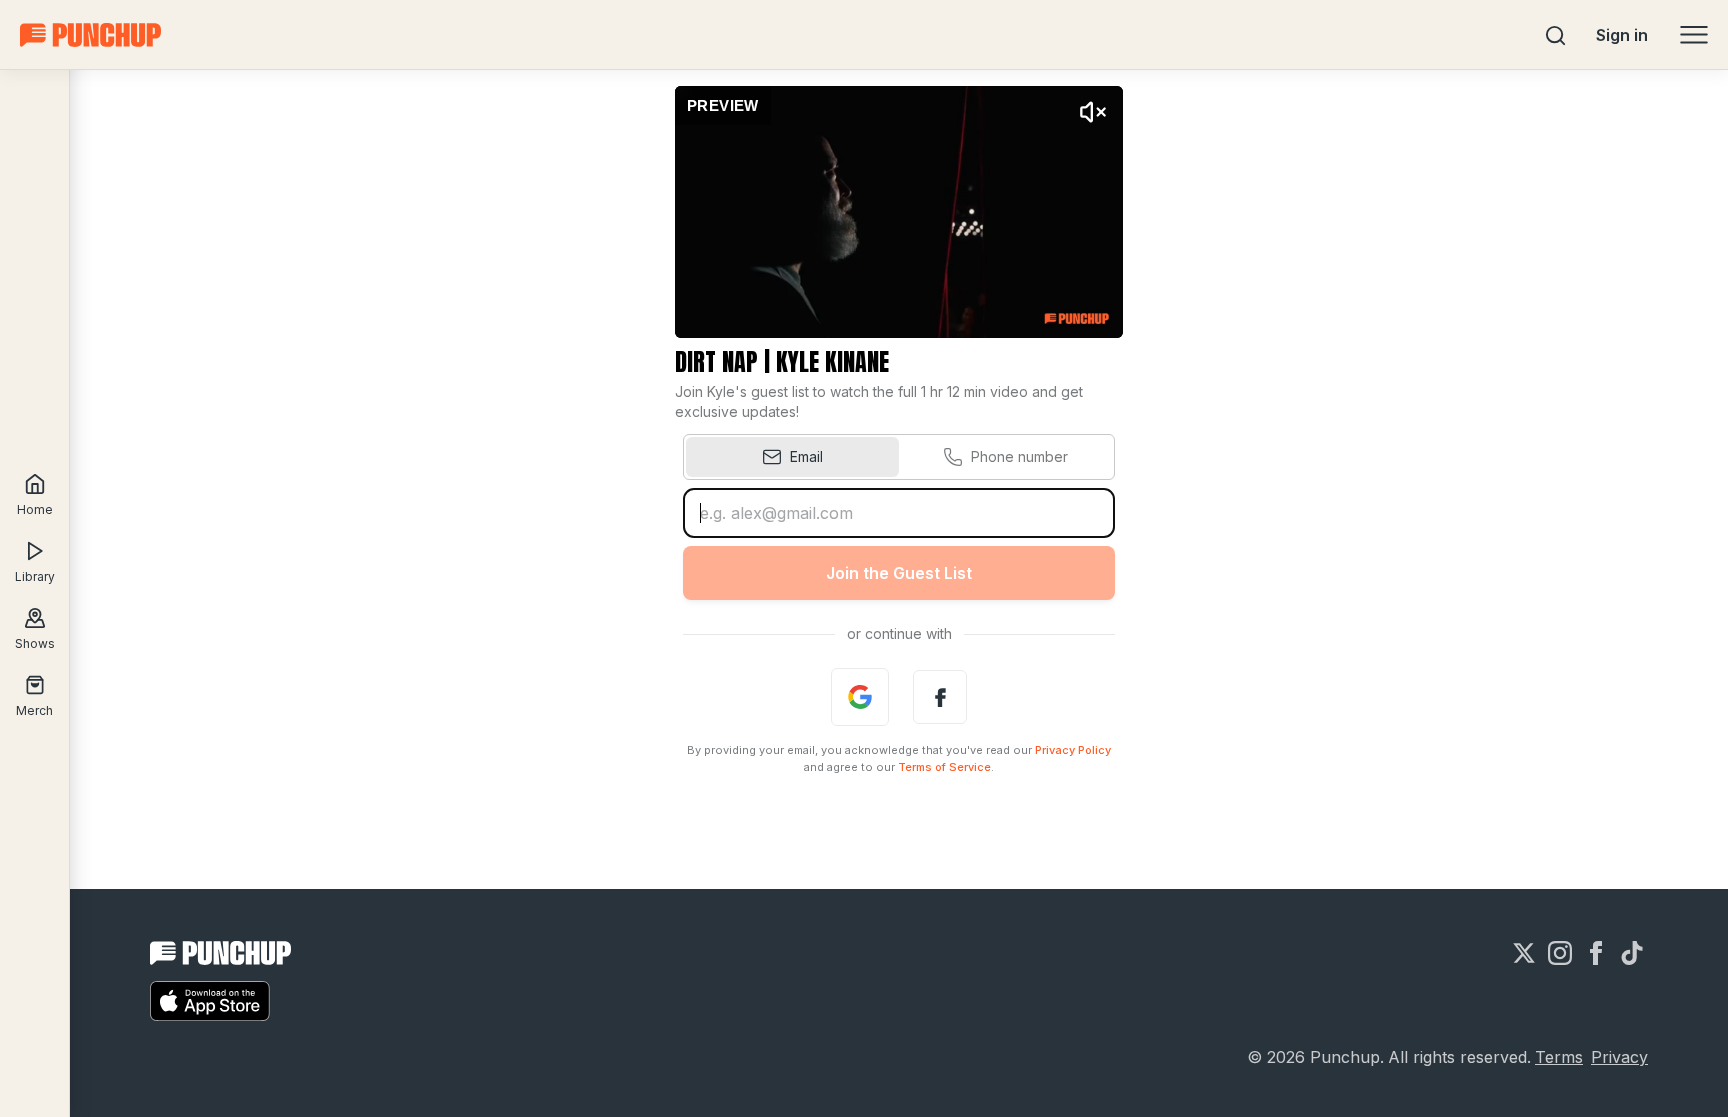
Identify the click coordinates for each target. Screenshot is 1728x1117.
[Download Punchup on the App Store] (210, 1001)
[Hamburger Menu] (1694, 35)
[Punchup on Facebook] (1596, 953)
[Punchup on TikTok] (1632, 953)
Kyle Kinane (832, 362)
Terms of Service (944, 767)
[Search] (1556, 35)
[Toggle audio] (1093, 112)
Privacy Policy (1073, 750)
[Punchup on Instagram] (1560, 953)
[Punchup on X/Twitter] (1524, 953)
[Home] (90, 35)
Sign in (1622, 35)
